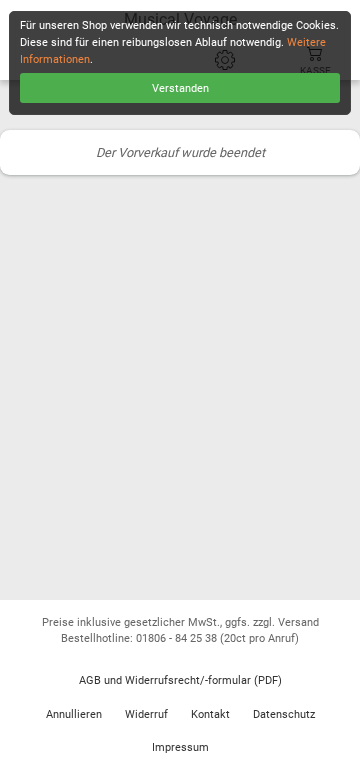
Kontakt (210, 714)
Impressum (180, 747)
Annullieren (74, 714)
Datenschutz (284, 714)
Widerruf (146, 714)
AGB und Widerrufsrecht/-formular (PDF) (180, 680)
